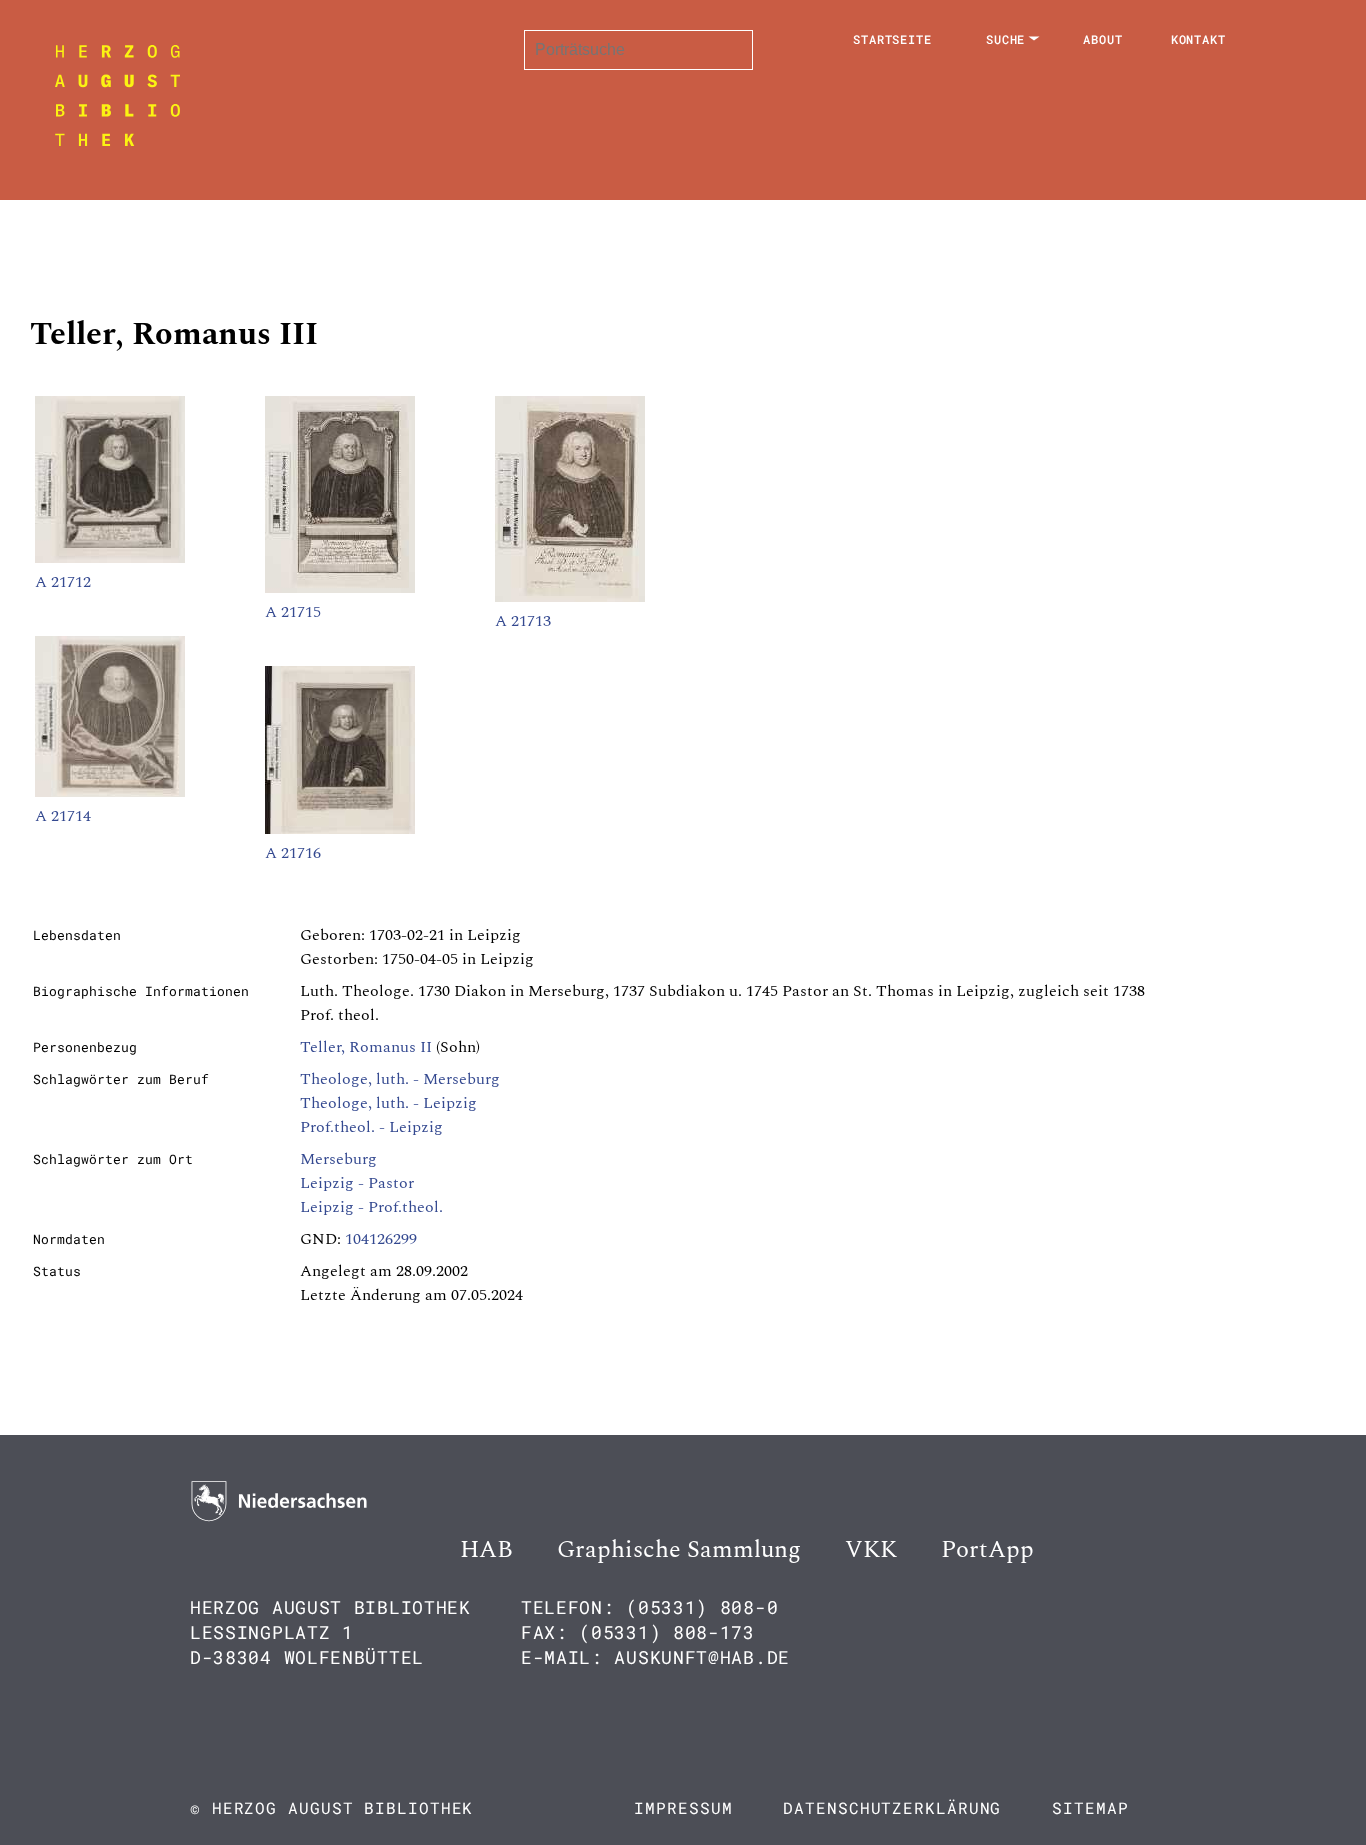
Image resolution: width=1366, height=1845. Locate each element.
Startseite (892, 39)
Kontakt (1198, 39)
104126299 (381, 1239)
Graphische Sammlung (679, 1550)
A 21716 (293, 853)
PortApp (987, 1550)
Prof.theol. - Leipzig (371, 1127)
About (1103, 39)
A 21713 (523, 621)
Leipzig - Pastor (357, 1183)
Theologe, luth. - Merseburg (400, 1079)
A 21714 (63, 816)
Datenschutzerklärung (892, 1807)
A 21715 (293, 612)
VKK (871, 1550)
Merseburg (338, 1159)
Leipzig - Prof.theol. (371, 1207)
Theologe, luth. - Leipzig (388, 1103)
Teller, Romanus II (366, 1047)
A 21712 (63, 582)
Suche (1006, 39)
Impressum (683, 1807)
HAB (486, 1550)
